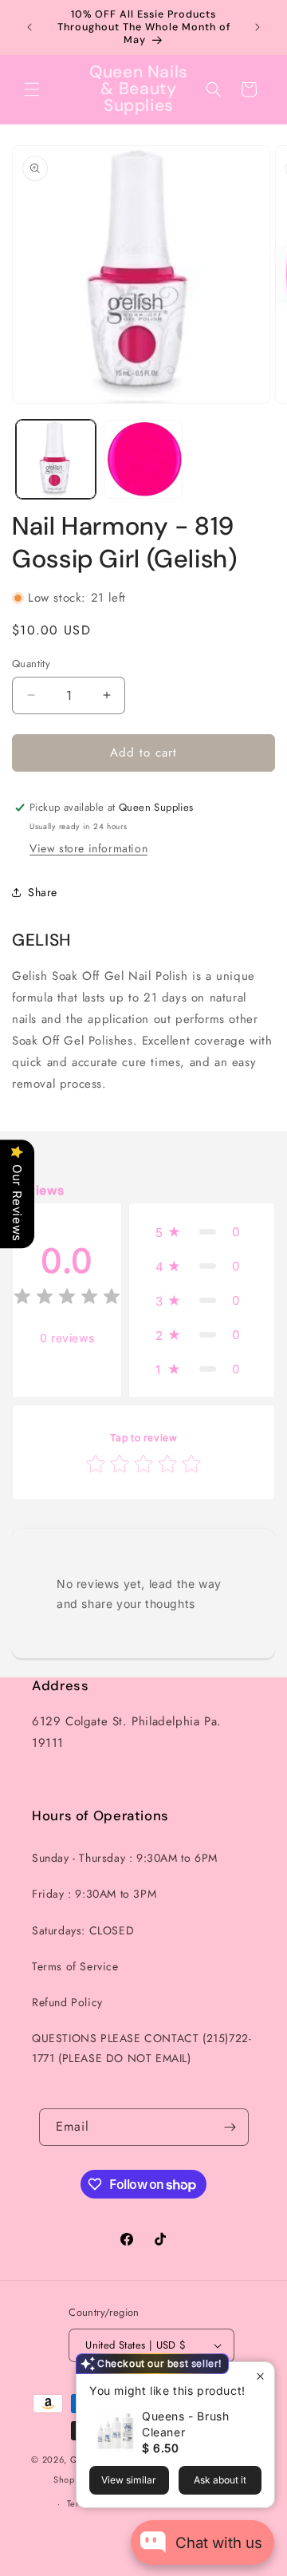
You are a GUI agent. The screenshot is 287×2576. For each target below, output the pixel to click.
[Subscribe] (230, 2127)
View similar (129, 2480)
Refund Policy (67, 2002)
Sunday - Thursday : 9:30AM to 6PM (125, 1858)
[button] (32, 89)
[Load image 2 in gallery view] (143, 460)
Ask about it (220, 2480)
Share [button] (43, 892)
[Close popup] (260, 2376)
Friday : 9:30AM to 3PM (94, 1894)
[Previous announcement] (29, 27)
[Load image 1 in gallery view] (56, 460)
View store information (88, 848)
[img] (67, 1299)
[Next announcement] (258, 27)
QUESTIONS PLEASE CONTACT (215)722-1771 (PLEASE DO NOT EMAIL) (142, 2048)
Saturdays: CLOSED (83, 1930)
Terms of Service (75, 1966)
